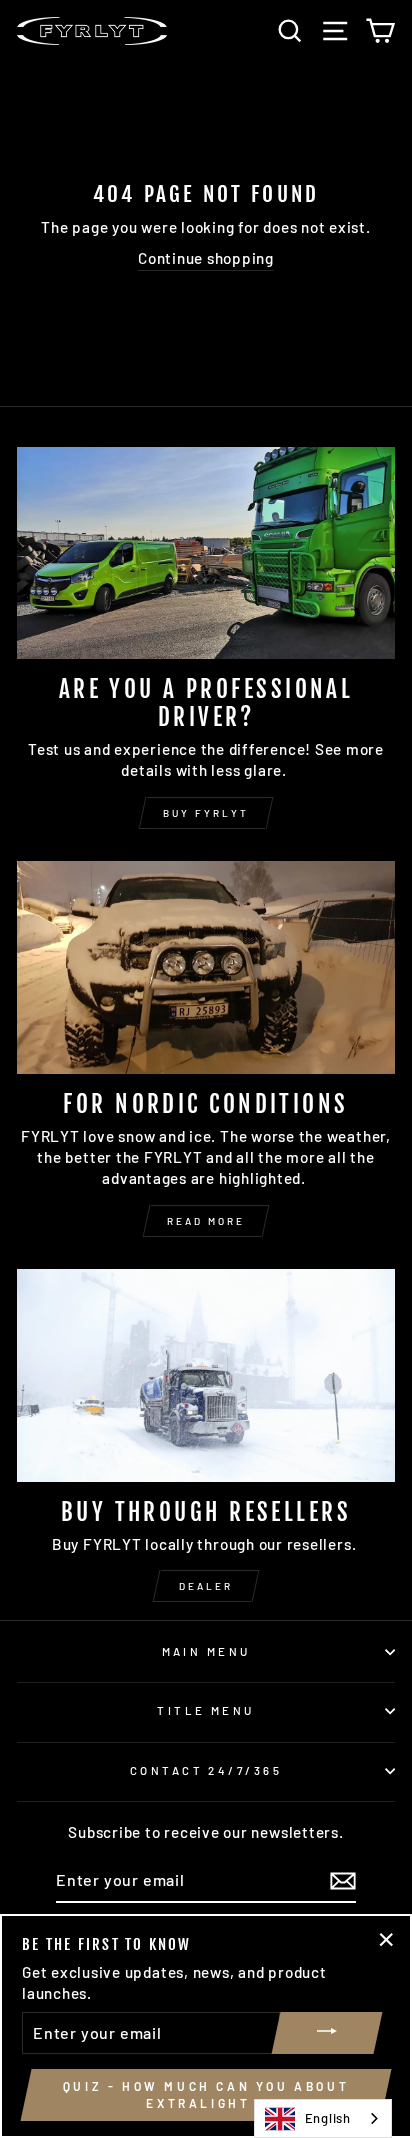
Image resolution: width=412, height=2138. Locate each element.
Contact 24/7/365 (206, 1770)
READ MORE (206, 1221)
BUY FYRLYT (206, 813)
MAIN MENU (206, 1651)
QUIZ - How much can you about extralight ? (206, 2094)
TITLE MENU (205, 1710)
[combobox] (323, 2118)
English (328, 2118)
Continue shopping (206, 258)
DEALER (206, 1586)
